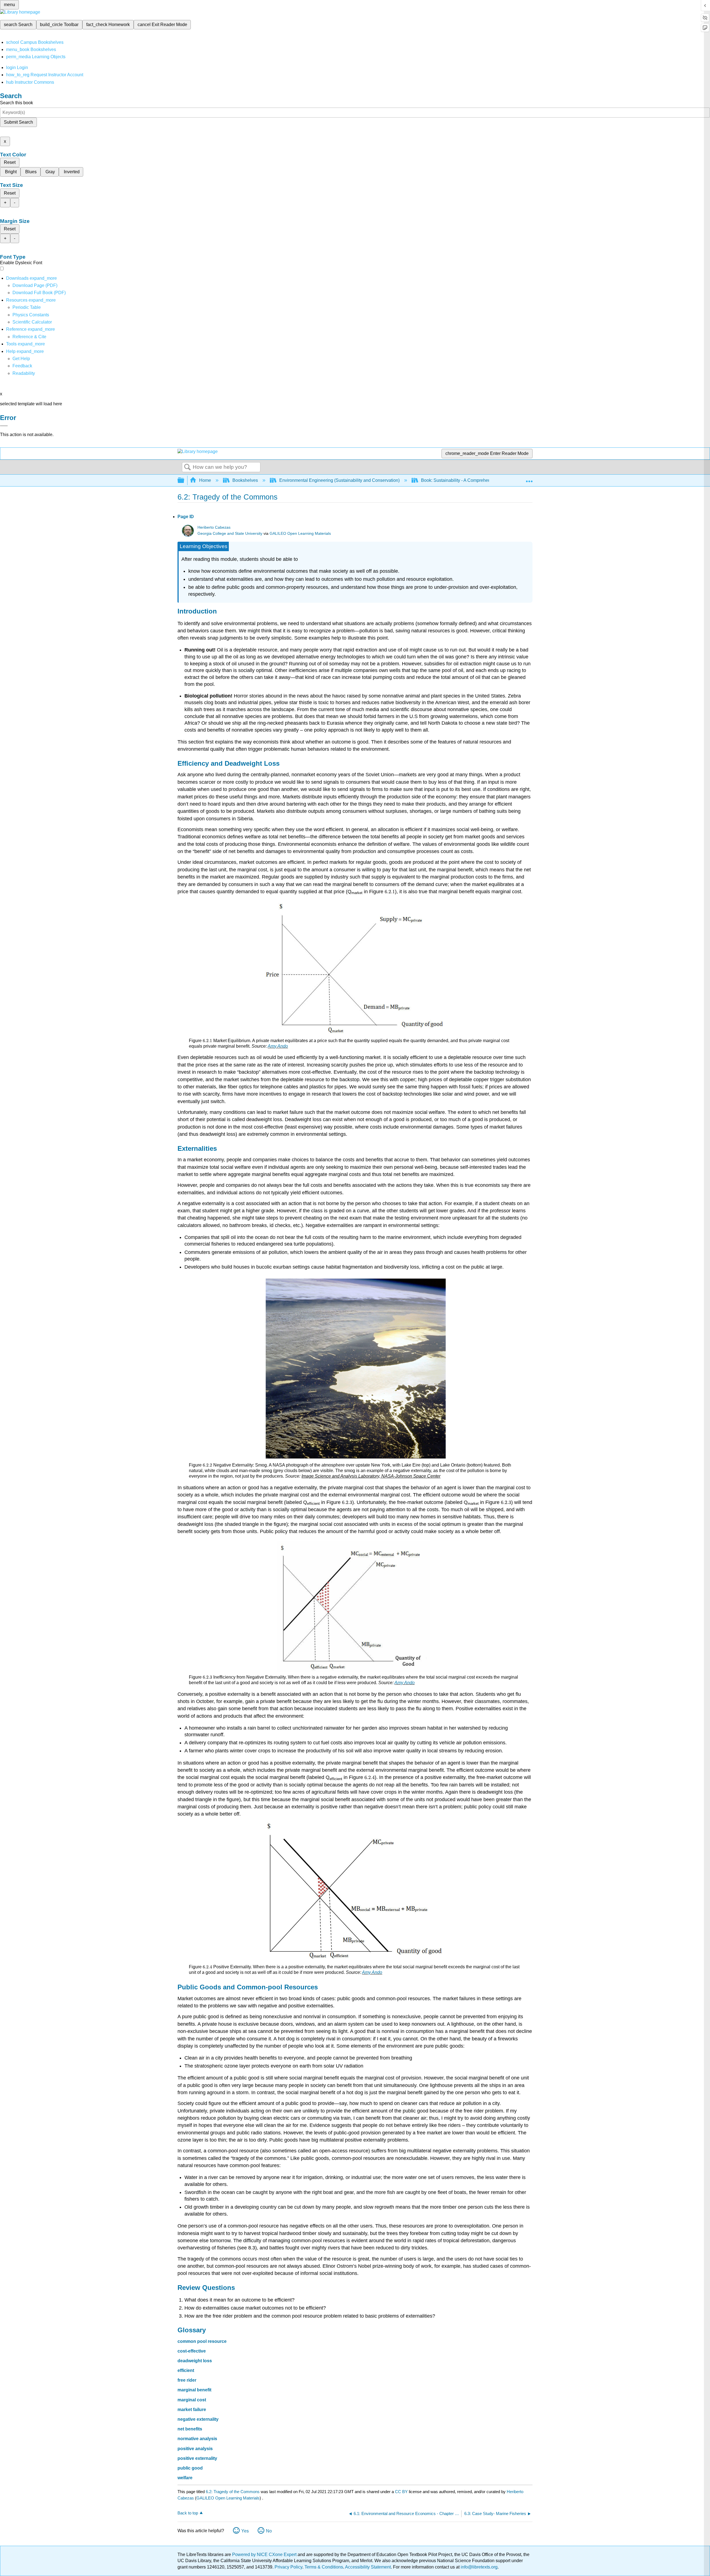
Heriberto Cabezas (214, 527)
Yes (245, 2531)
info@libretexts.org (479, 2567)
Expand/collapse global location (529, 479)
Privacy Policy (288, 2567)
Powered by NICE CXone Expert (265, 2555)
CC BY (402, 2492)
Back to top (188, 2513)
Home (205, 480)
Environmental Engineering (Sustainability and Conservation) (339, 480)
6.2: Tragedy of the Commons (233, 2492)
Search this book (17, 103)
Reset (10, 162)
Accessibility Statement (368, 2567)
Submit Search (18, 122)
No (269, 2531)
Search (187, 467)
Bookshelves (245, 480)
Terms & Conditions (324, 2567)
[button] (22, 366)
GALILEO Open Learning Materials (300, 534)
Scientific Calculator (32, 322)
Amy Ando (278, 1046)
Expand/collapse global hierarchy (184, 481)
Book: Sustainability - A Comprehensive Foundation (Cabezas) (482, 480)
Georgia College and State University (230, 534)
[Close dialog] (4, 426)
